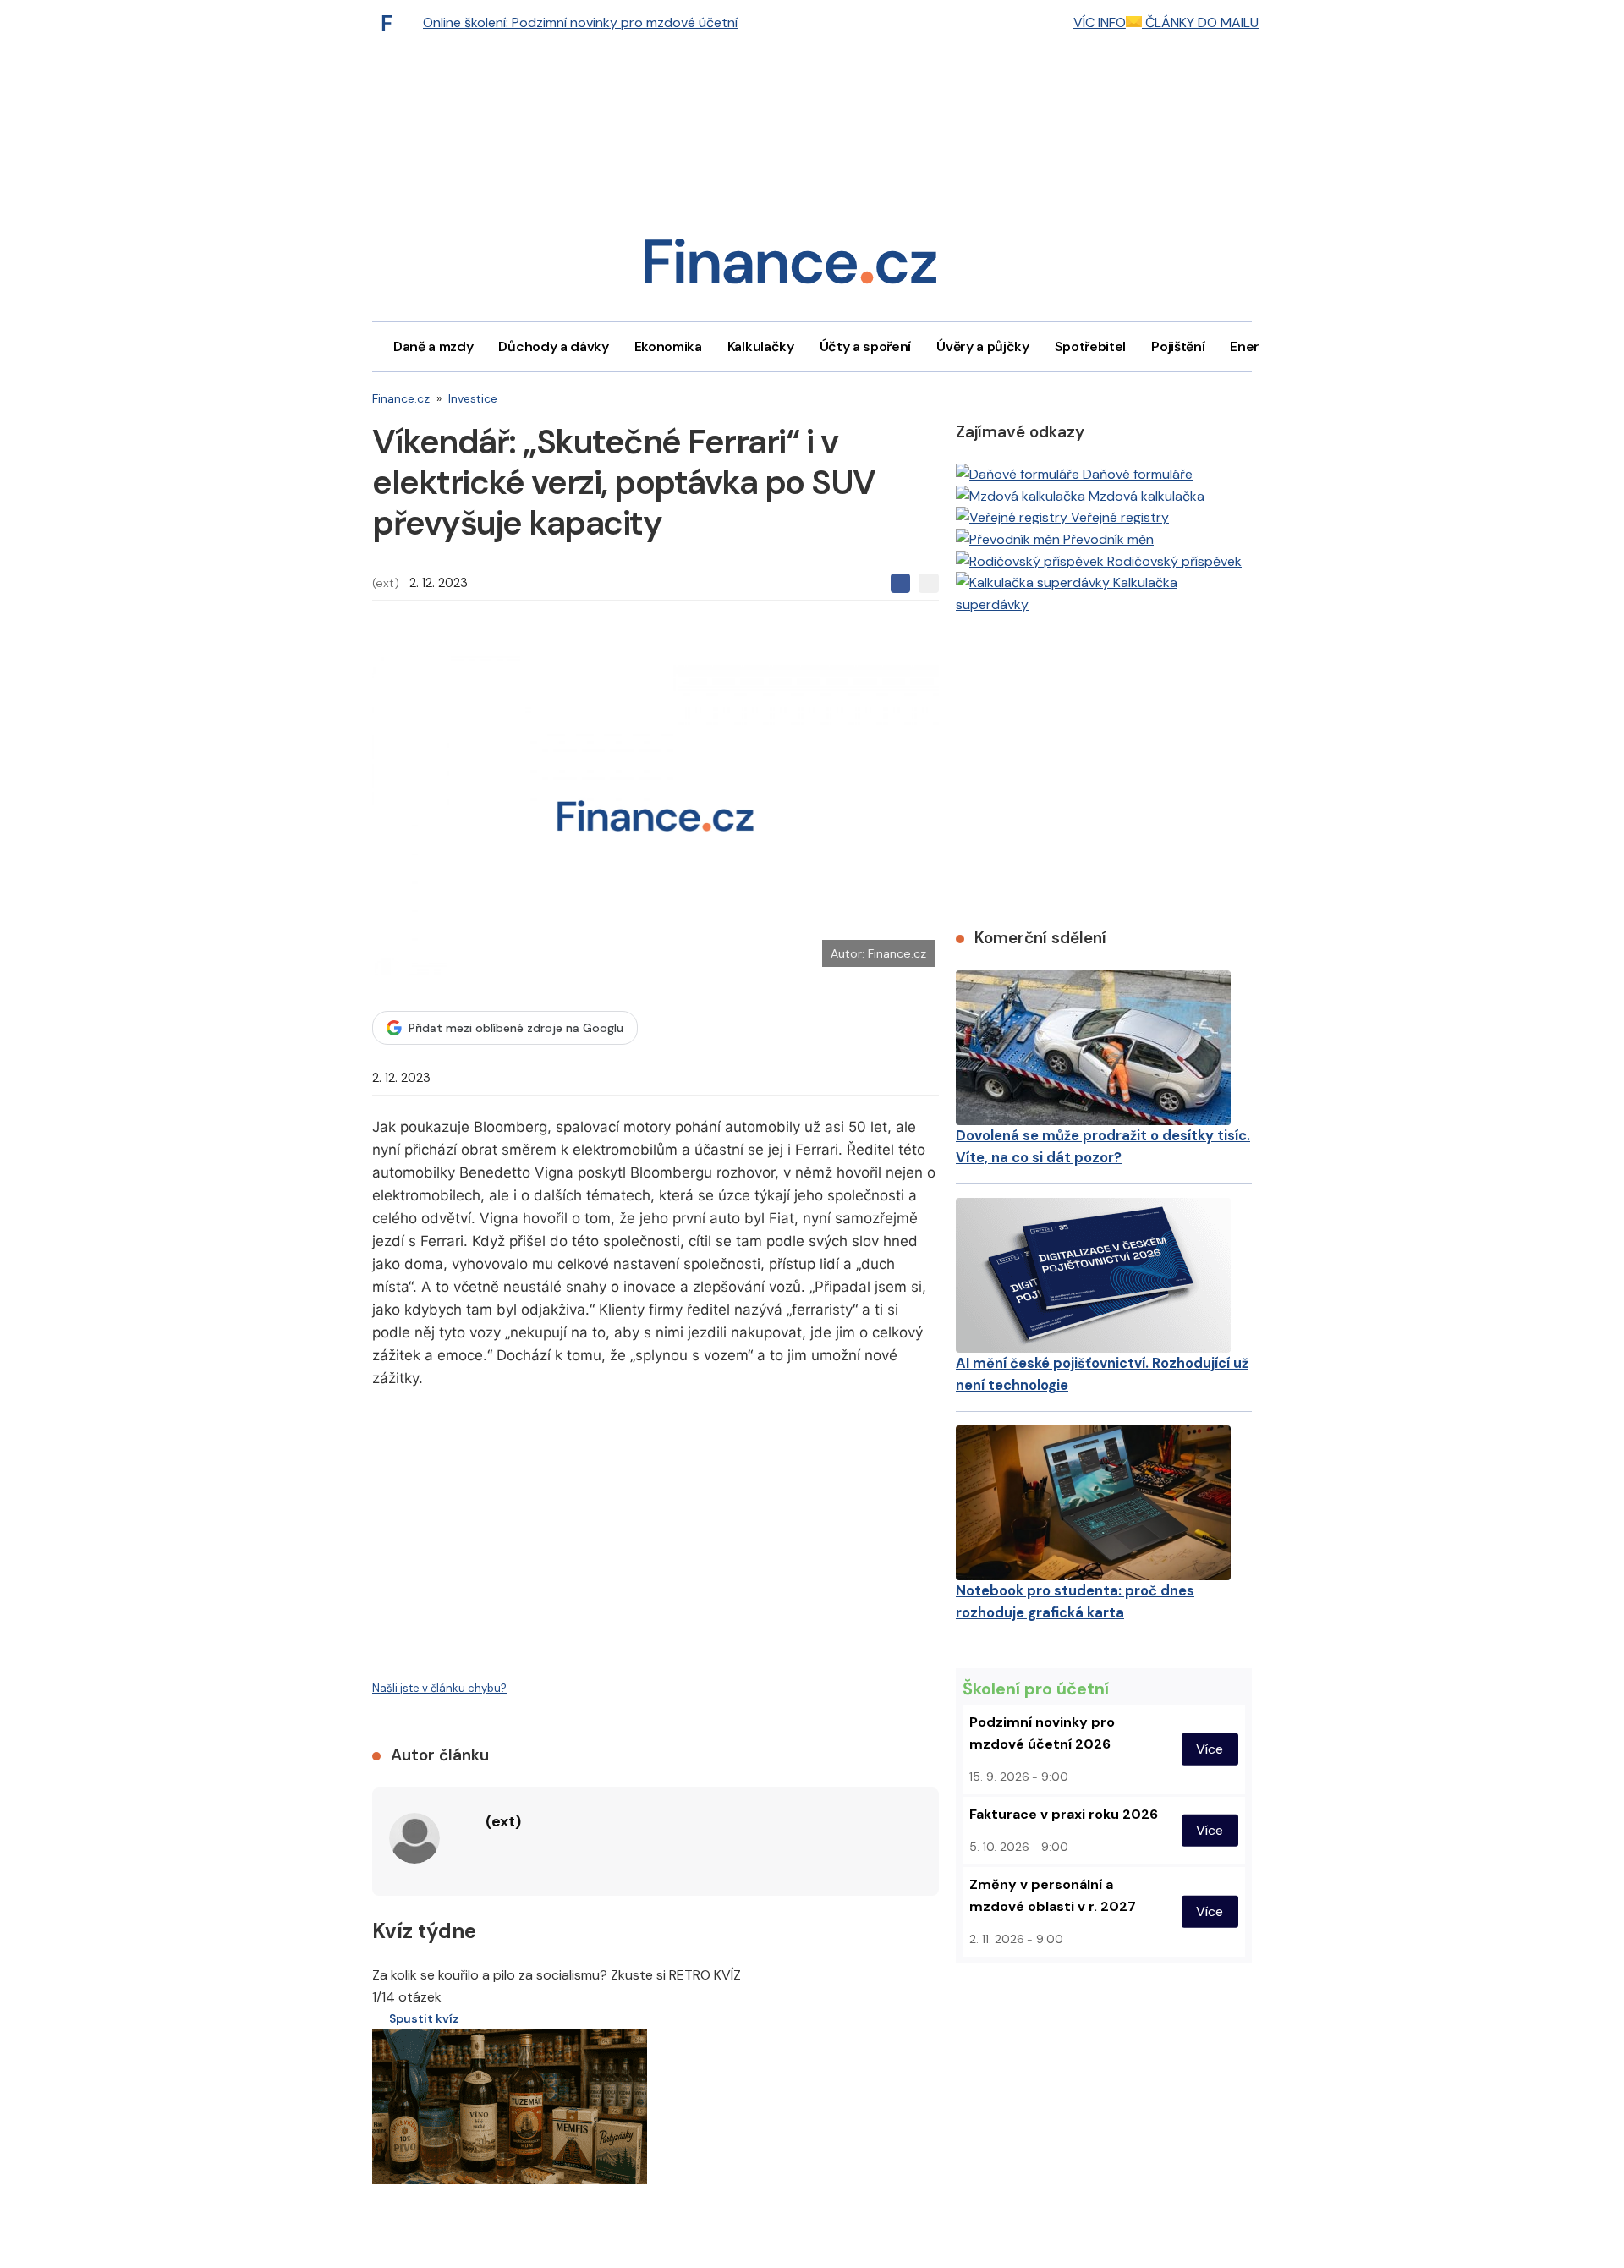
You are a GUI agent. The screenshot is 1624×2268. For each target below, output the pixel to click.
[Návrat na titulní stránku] (790, 267)
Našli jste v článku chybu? (439, 1688)
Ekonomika (668, 346)
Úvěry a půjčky (983, 346)
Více (1210, 1749)
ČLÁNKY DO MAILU (1200, 22)
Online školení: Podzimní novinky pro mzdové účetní (580, 22)
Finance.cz (401, 398)
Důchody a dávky (553, 346)
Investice (473, 398)
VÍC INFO (1100, 22)
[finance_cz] (392, 23)
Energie (1254, 346)
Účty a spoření (866, 346)
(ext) (386, 583)
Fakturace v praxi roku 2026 (1064, 1814)
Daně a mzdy (433, 346)
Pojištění (1178, 346)
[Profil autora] (414, 1838)
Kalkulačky (761, 346)
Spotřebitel (1090, 346)
